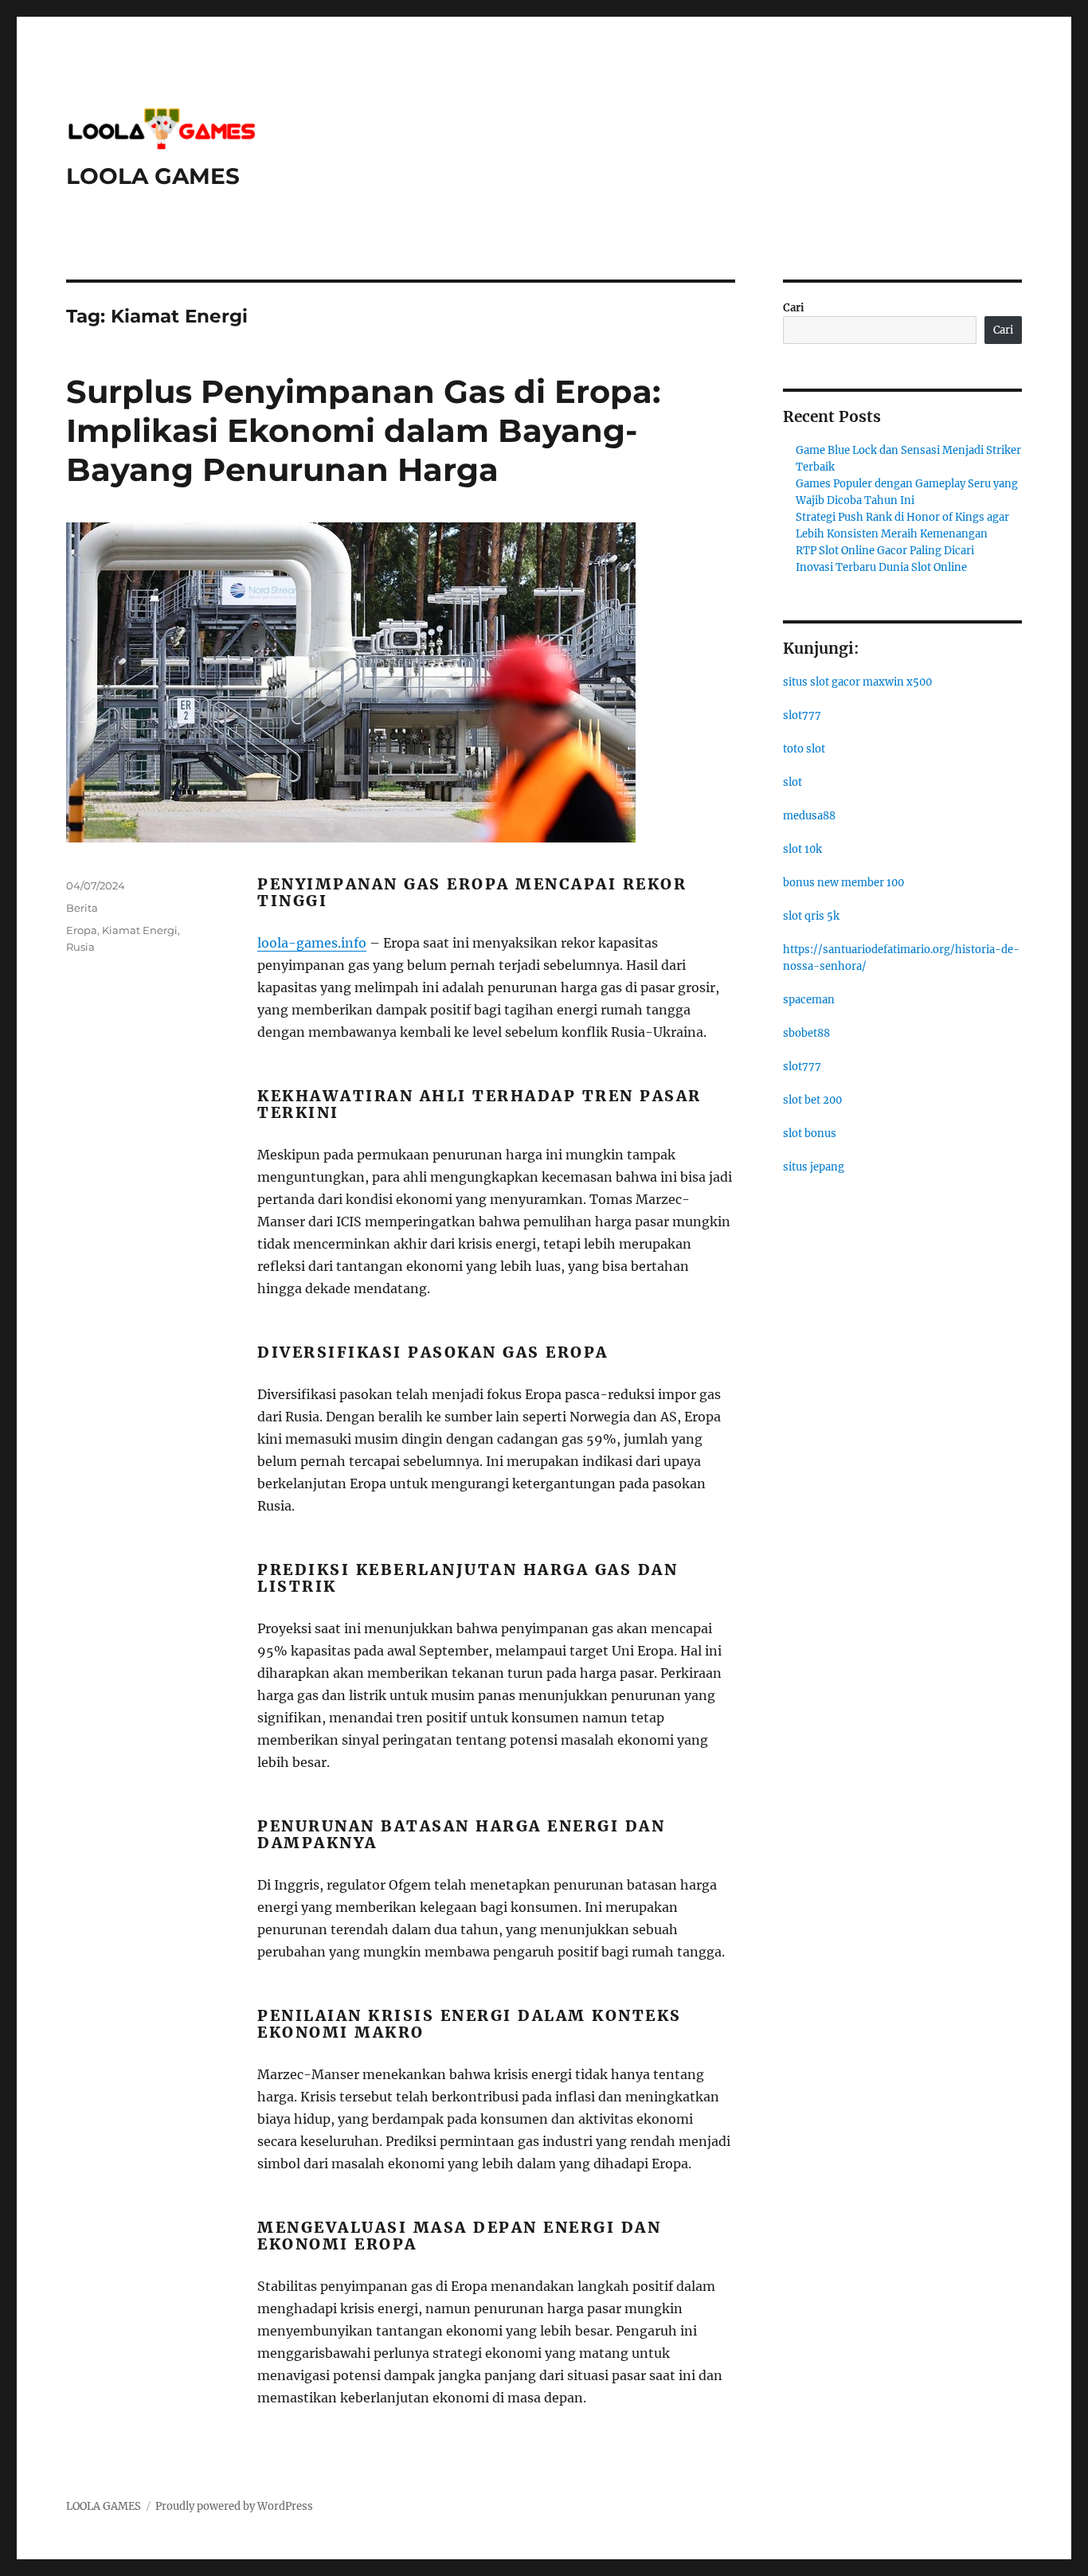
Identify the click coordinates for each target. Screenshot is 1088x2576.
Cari (794, 308)
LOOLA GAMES (153, 176)
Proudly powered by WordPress (234, 2506)
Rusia (80, 947)
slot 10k (802, 849)
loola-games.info (312, 943)
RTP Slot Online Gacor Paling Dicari (885, 551)
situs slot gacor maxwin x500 (857, 682)
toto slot (804, 749)
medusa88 (809, 816)
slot (793, 782)
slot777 (802, 715)
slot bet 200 (812, 1100)
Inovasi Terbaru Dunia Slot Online (881, 567)
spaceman (809, 1000)
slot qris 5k (811, 916)
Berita (82, 908)
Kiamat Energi (140, 930)
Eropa (82, 930)
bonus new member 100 (843, 883)
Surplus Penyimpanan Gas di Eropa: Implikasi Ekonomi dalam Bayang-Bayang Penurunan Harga (363, 430)
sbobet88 (806, 1033)
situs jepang (814, 1167)
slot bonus (810, 1134)
